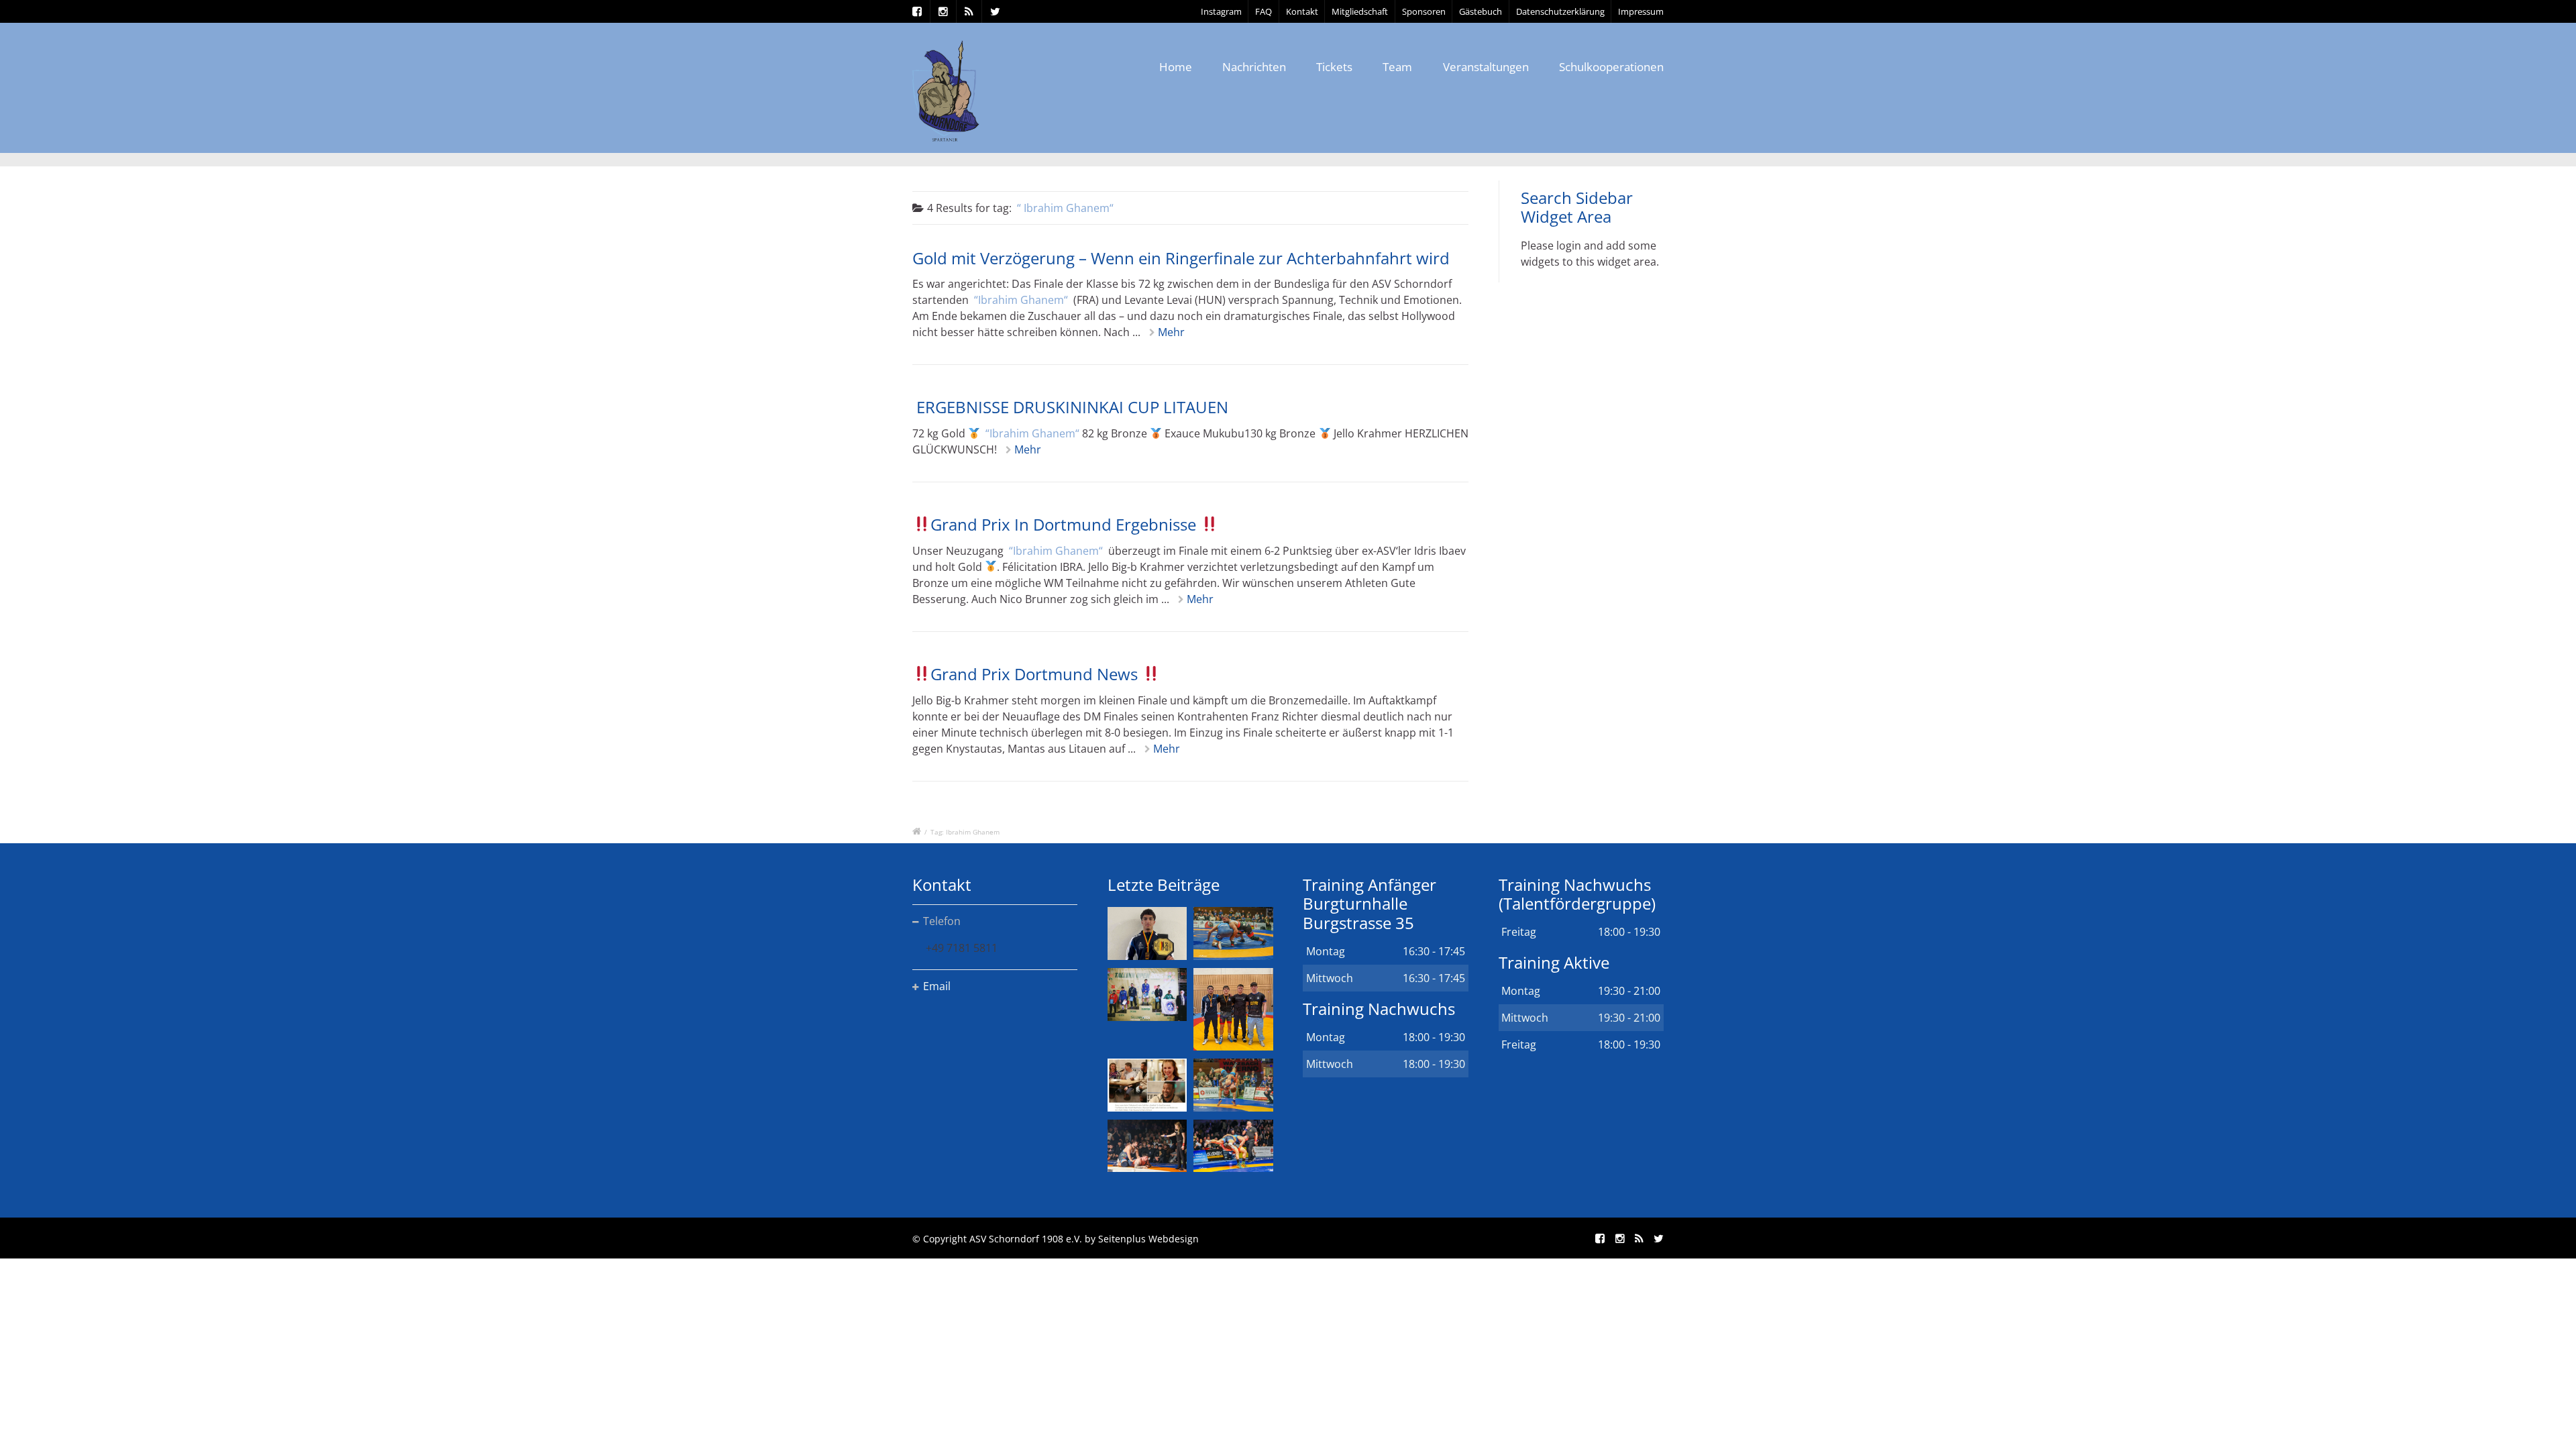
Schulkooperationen (1611, 67)
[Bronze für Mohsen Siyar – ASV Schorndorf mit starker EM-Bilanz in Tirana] (1233, 933)
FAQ (1264, 11)
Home (1176, 67)
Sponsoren (1424, 11)
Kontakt (1302, 11)
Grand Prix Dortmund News (1036, 674)
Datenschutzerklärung (1560, 11)
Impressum (1641, 11)
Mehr (1171, 332)
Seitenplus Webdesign (1148, 1239)
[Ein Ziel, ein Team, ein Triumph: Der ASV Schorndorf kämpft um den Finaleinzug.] (1233, 1146)
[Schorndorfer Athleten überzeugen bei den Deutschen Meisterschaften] (1147, 933)
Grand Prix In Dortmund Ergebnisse (1065, 524)
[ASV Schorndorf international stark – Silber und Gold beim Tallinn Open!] (1147, 995)
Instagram (1221, 11)
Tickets (1334, 67)
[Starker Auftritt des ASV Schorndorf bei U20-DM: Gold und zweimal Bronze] (1233, 1009)
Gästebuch (1481, 11)
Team (1397, 67)
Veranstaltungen (1486, 67)
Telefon (942, 921)
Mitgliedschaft (1360, 11)
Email (937, 986)
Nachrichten (1254, 67)
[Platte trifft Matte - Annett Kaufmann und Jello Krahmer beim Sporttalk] (1147, 1085)
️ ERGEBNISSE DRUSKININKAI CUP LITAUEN (1070, 407)
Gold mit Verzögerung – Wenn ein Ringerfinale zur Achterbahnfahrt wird (1181, 258)
